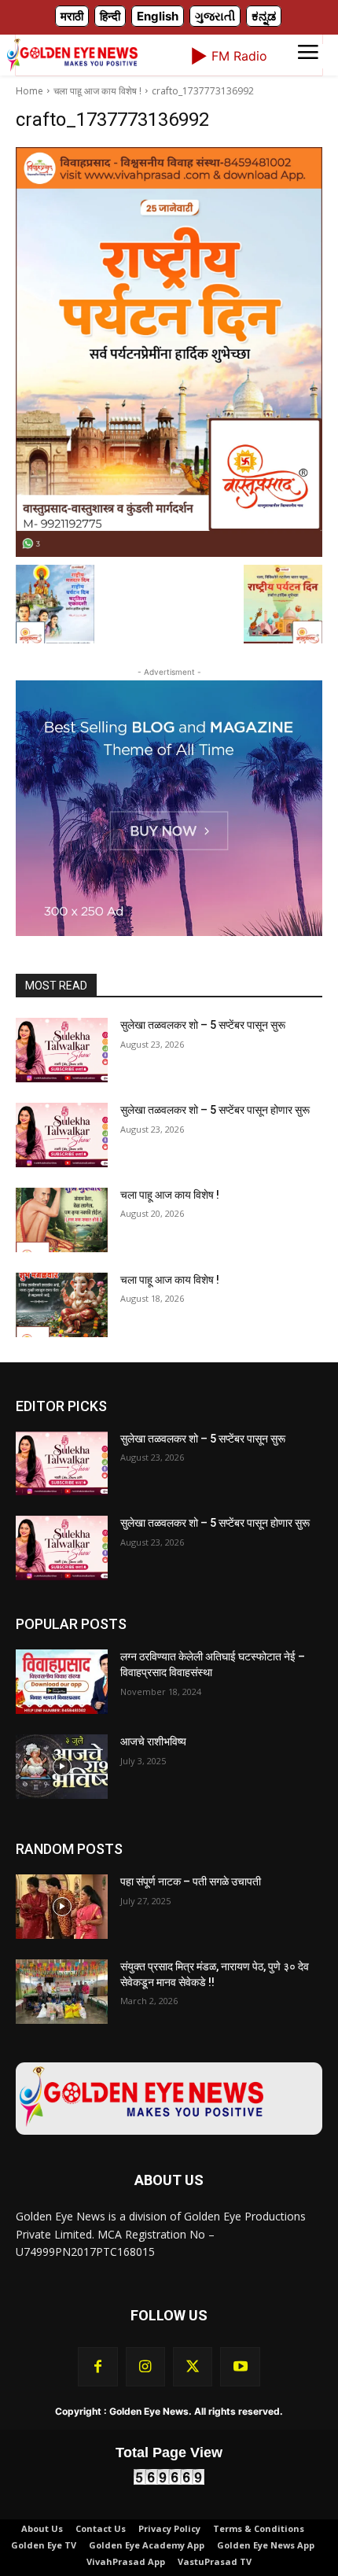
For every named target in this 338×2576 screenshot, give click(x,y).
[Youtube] (240, 2367)
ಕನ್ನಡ (264, 16)
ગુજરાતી (215, 16)
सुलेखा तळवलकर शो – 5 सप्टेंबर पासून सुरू (203, 1025)
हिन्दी (110, 16)
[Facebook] (97, 2367)
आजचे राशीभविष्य (153, 1741)
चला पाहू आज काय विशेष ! (97, 91)
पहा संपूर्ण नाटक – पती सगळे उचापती (191, 1881)
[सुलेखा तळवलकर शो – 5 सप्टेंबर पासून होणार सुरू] (62, 1135)
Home (29, 91)
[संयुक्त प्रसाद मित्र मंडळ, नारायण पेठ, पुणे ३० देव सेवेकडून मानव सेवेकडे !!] (62, 1992)
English (158, 16)
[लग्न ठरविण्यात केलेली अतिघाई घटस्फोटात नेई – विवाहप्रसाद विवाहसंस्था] (62, 1682)
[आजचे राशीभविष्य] (62, 1767)
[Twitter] (193, 2367)
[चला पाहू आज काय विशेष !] (62, 1220)
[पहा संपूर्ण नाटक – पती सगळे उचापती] (62, 1907)
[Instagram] (145, 2367)
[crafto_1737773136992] (169, 352)
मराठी (72, 16)
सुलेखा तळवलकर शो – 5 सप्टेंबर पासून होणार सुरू (215, 1110)
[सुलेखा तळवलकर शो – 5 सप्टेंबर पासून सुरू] (62, 1050)
